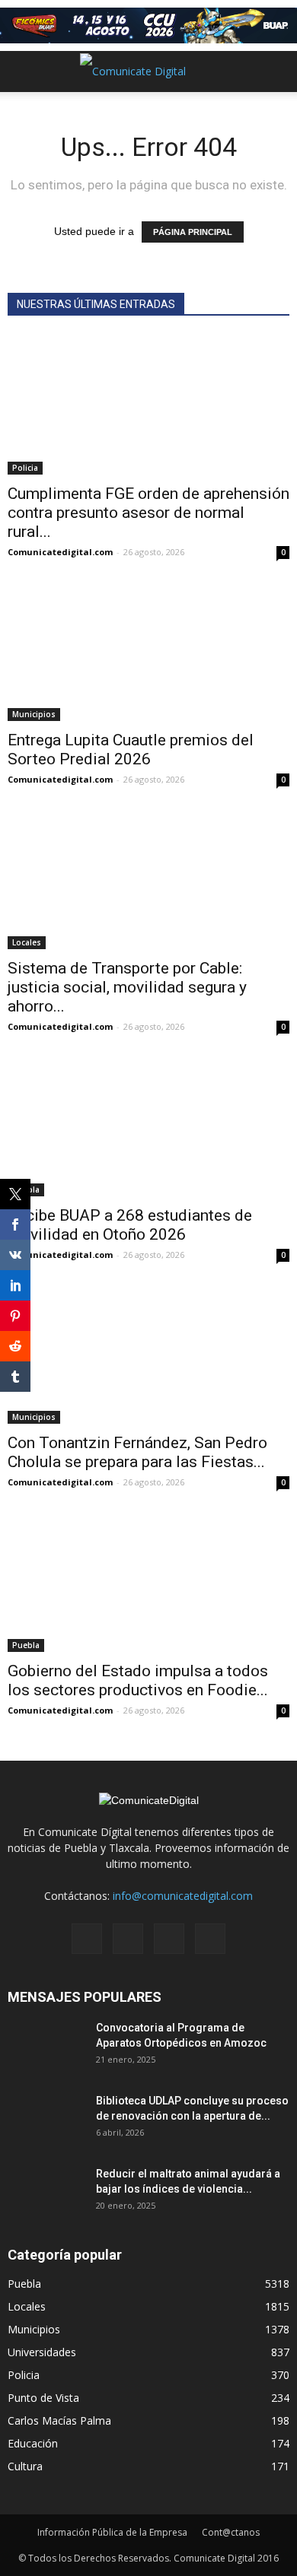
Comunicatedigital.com (60, 552)
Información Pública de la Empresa (112, 2532)
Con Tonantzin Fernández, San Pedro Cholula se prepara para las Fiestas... (137, 1452)
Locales (27, 942)
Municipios (34, 714)
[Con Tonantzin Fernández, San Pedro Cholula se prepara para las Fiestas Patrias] (148, 1355)
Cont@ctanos (231, 2532)
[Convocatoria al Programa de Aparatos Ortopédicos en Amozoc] (46, 2047)
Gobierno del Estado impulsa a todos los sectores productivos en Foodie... (138, 1680)
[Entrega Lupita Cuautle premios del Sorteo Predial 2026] (148, 652)
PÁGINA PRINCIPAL (193, 232)
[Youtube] (210, 1939)
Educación (33, 2443)
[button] (276, 71)
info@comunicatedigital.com (183, 1896)
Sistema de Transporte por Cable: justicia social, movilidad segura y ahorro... (127, 987)
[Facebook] (87, 1939)
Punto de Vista (43, 2398)
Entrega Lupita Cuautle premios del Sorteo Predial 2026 (131, 750)
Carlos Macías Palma (59, 2420)
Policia (25, 468)
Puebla (26, 1645)
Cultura (25, 2466)
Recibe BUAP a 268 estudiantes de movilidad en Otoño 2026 (130, 1225)
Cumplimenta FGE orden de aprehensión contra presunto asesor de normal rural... (148, 513)
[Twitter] (169, 1939)
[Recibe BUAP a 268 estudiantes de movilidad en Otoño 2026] (148, 1127)
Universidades (42, 2352)
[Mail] (128, 1939)
